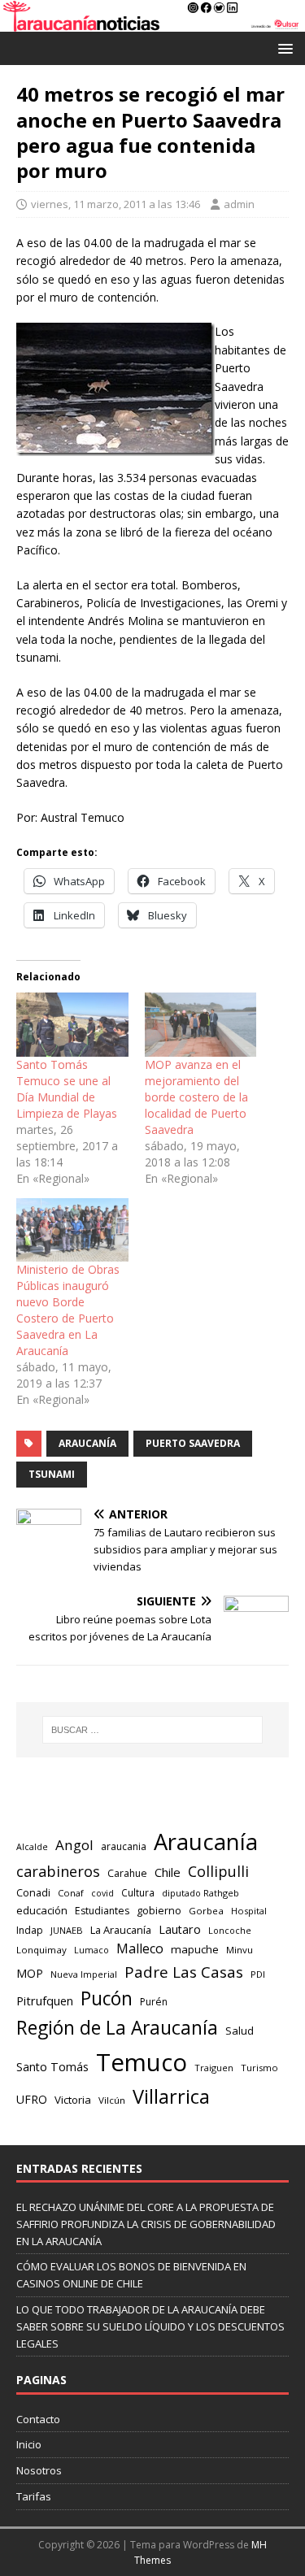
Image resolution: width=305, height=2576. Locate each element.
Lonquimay (41, 1950)
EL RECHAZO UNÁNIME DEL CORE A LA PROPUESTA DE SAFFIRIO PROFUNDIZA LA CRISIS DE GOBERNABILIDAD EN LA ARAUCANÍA (146, 2224)
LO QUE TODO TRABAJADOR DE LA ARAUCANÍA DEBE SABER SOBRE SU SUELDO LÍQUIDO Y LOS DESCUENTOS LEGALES (150, 2326)
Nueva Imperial (84, 1974)
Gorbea (206, 1911)
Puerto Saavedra (193, 1443)
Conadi (33, 1892)
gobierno (159, 1910)
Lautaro (180, 1929)
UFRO (32, 2099)
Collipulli (218, 1871)
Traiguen (214, 2068)
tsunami (52, 1474)
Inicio (29, 2444)
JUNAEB (67, 1930)
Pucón (107, 1998)
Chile (168, 1872)
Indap (30, 1930)
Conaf (71, 1893)
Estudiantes (102, 1911)
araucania (124, 1846)
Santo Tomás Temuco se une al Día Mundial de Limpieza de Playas (67, 1089)
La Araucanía (121, 1930)
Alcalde (32, 1847)
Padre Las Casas (184, 1972)
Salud (240, 2031)
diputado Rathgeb (200, 1893)
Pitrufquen (45, 2001)
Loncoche (230, 1930)
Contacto (38, 2419)
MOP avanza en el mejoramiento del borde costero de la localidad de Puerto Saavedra (196, 1097)
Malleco (140, 1948)
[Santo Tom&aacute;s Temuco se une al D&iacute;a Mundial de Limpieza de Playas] (72, 1025)
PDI (258, 1974)
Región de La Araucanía (117, 2028)
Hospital (249, 1911)
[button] (283, 48)
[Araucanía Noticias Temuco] (152, 22)
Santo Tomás (52, 2067)
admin (239, 204)
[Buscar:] (153, 1730)
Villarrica (171, 2096)
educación (42, 1910)
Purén (154, 2002)
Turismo (259, 2068)
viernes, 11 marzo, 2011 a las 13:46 (115, 204)
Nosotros (39, 2470)
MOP (30, 1973)
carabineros (58, 1871)
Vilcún (112, 2100)
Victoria (73, 2100)
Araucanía (87, 1443)
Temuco (142, 2062)
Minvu (240, 1950)
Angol (74, 1845)
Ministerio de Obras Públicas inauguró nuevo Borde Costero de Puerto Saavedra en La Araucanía (68, 1310)
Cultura (138, 1892)
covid (102, 1893)
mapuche (195, 1949)
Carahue (127, 1873)
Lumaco (91, 1950)
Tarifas (34, 2496)
